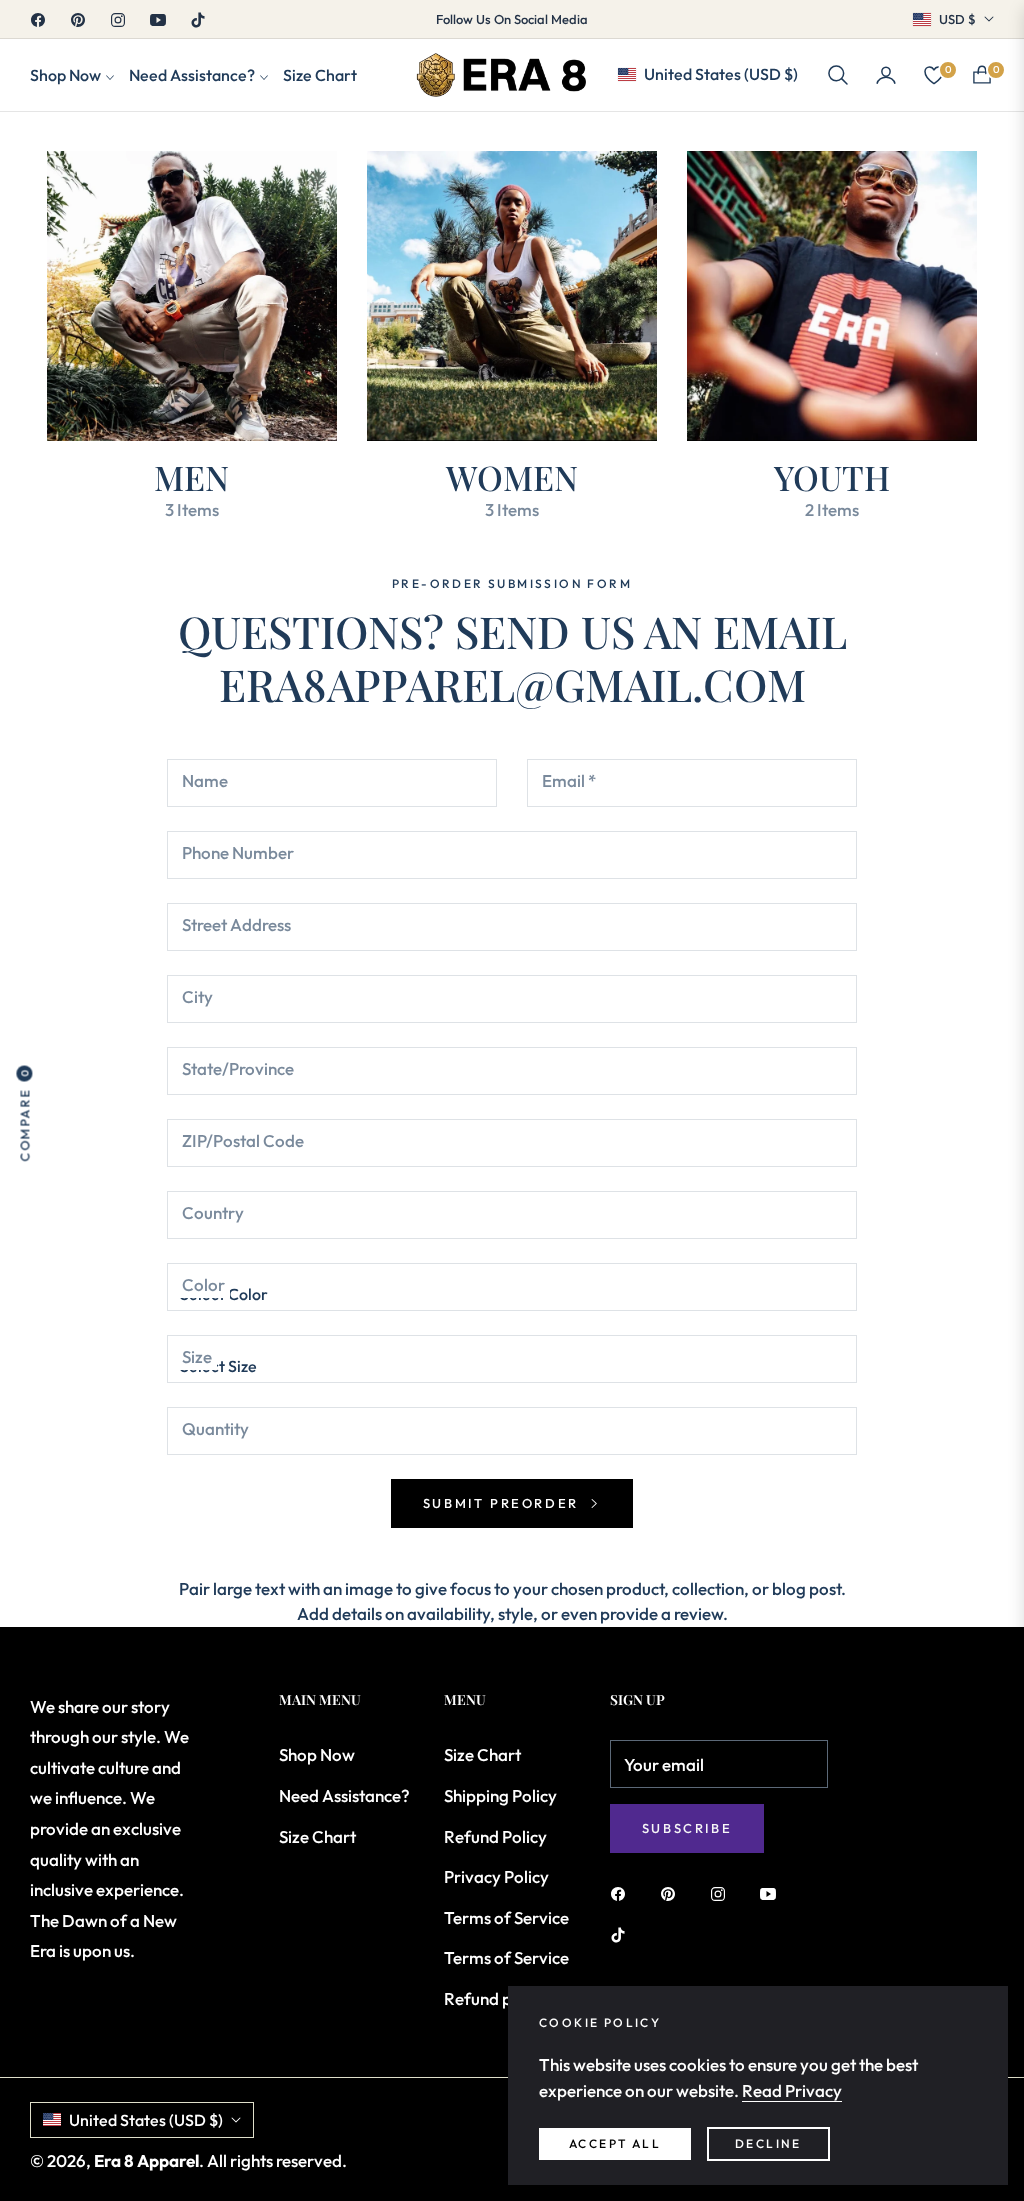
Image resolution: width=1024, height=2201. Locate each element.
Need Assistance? (344, 1795)
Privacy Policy (496, 1876)
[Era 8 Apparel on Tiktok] (623, 1933)
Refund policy (495, 1998)
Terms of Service (506, 1917)
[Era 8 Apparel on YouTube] (773, 1892)
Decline (768, 2143)
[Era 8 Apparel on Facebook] (623, 1892)
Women (512, 477)
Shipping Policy (500, 1795)
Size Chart (317, 1836)
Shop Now (317, 1754)
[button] (838, 75)
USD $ (957, 19)
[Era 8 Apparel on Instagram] (723, 1892)
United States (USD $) (721, 74)
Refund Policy (495, 1836)
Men (191, 477)
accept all (615, 2143)
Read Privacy (792, 2090)
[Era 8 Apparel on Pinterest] (673, 1892)
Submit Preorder (504, 1503)
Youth (832, 477)
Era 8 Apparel (146, 2160)
